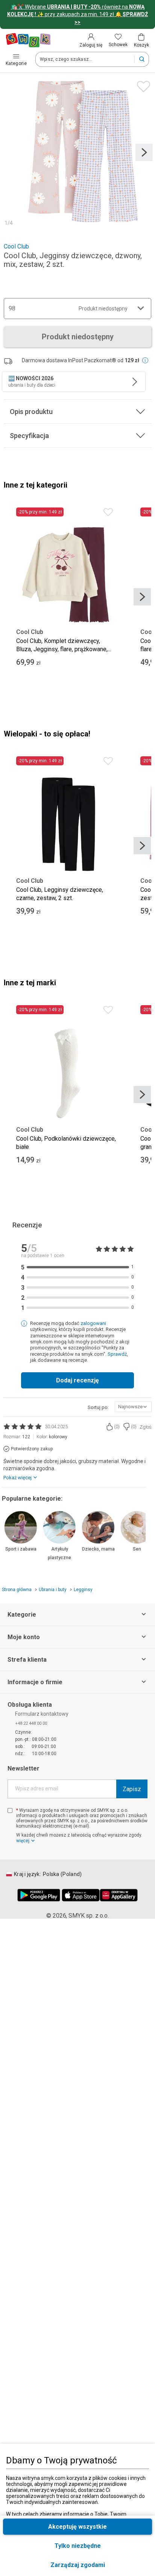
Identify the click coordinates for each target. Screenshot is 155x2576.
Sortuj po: (98, 1407)
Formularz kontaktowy (42, 1714)
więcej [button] (23, 1841)
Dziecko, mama (98, 1549)
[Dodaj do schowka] (142, 85)
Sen (137, 1549)
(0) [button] (117, 1427)
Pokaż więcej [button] (17, 1478)
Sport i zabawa (21, 1549)
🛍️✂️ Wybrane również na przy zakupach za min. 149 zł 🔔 (78, 14)
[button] (77, 2565)
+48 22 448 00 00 (31, 1723)
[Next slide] (144, 152)
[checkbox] (10, 1810)
